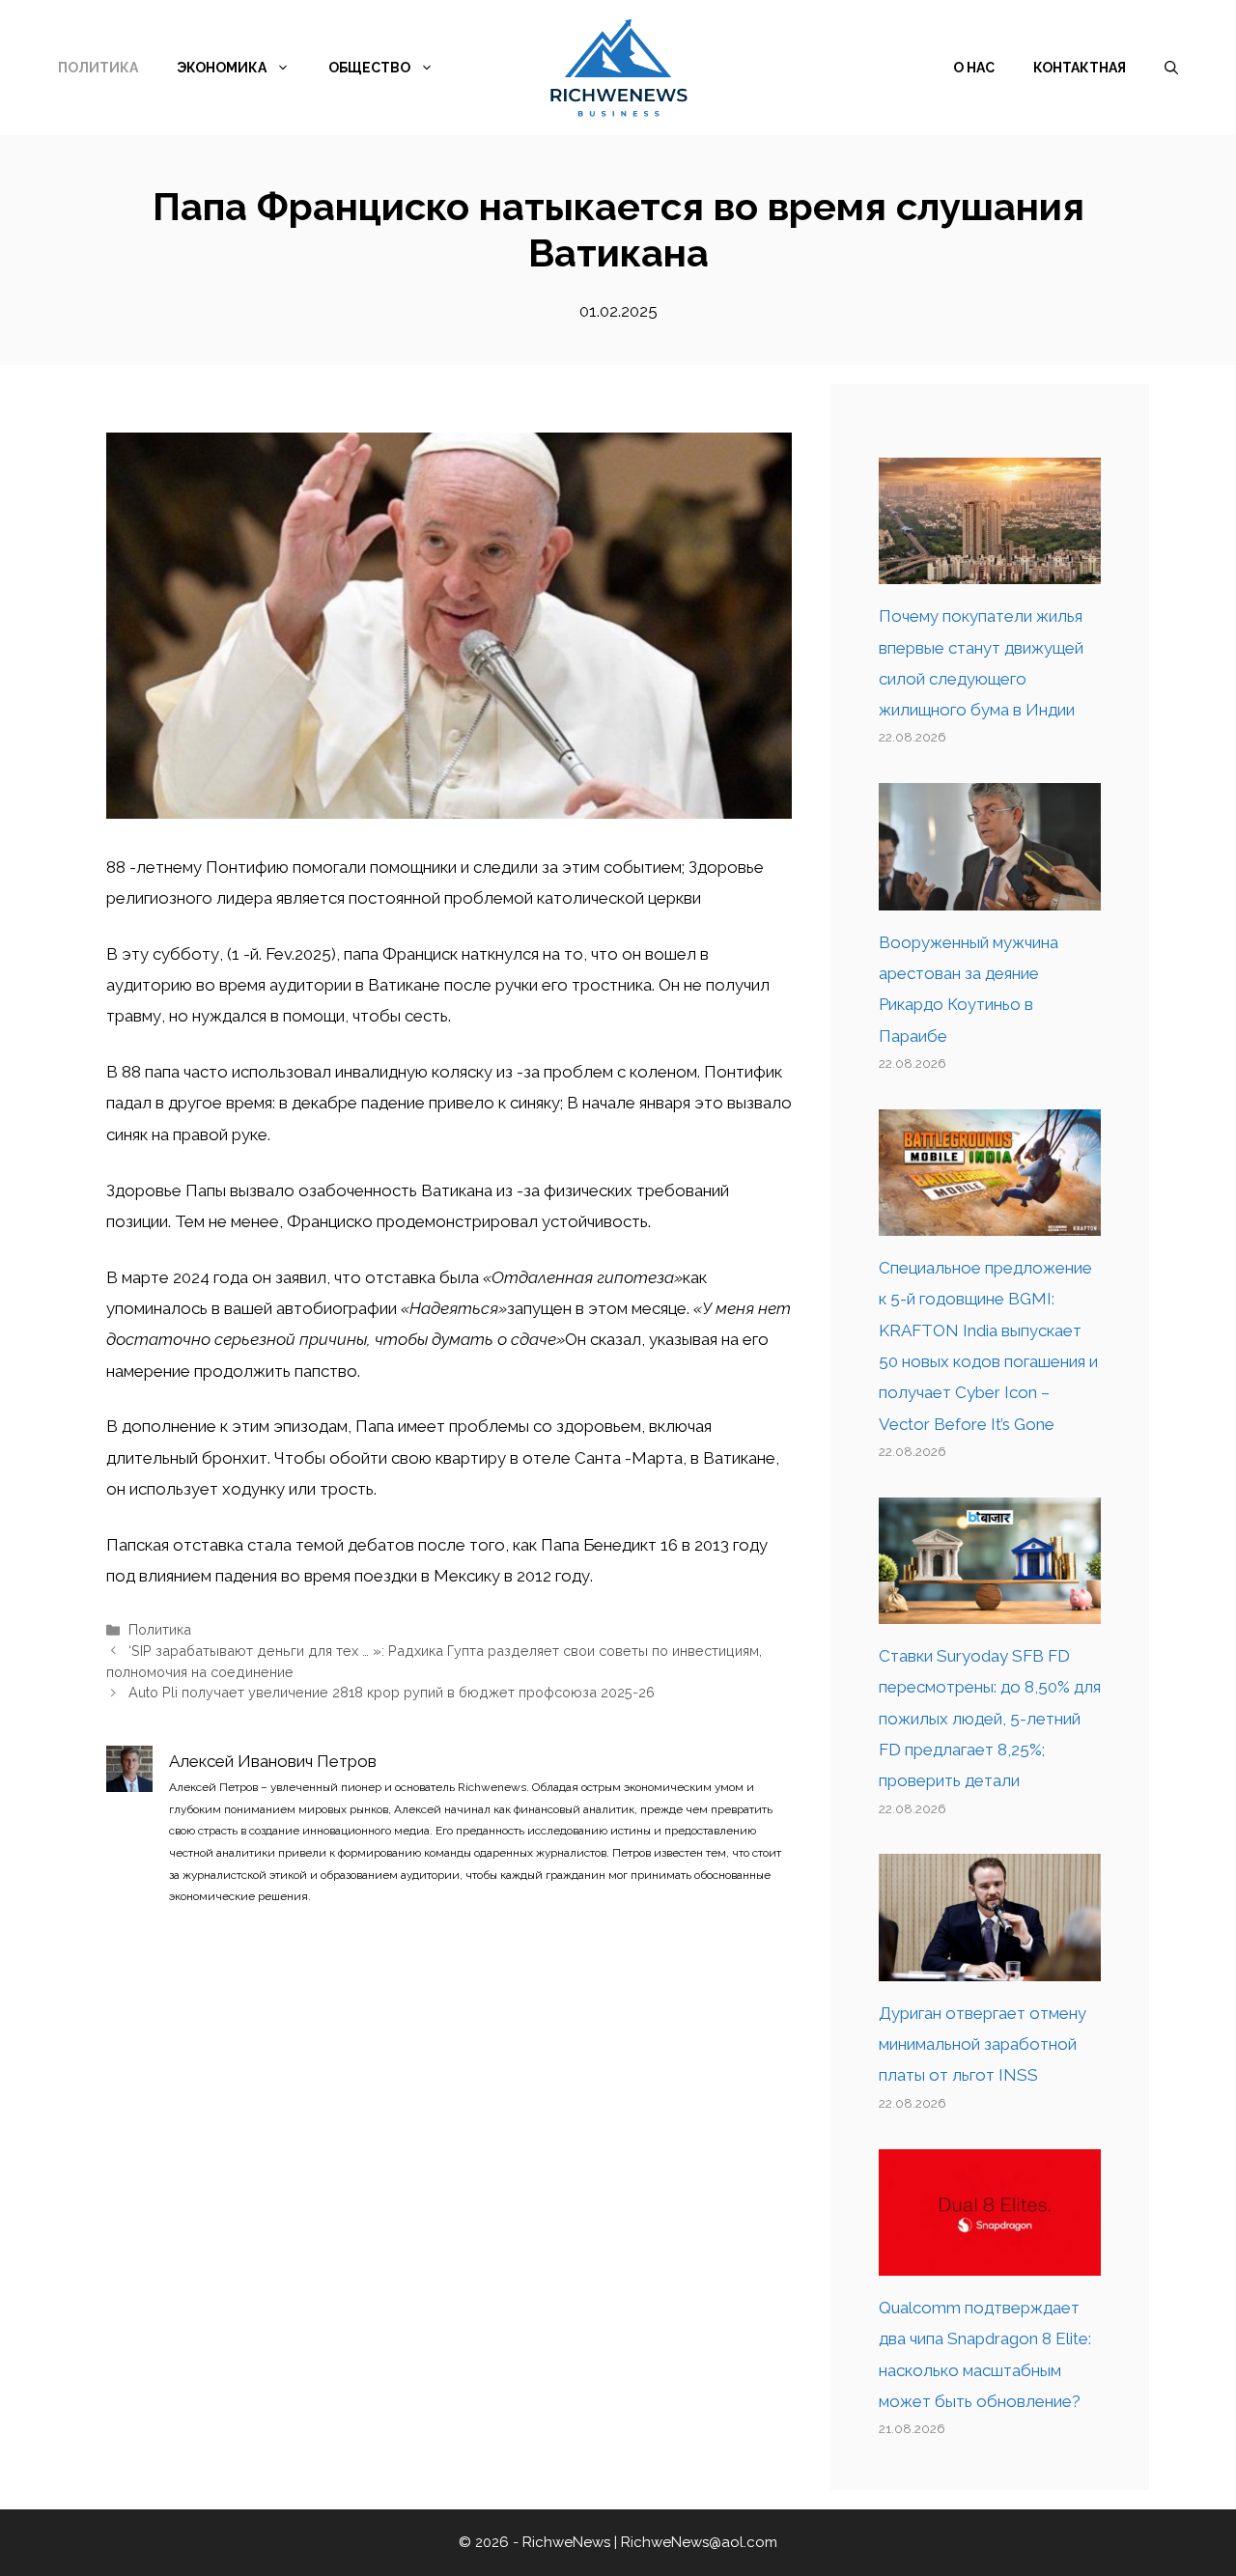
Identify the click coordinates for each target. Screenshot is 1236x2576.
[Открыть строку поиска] (1171, 68)
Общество (369, 68)
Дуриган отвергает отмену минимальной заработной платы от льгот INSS (983, 2044)
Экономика (222, 68)
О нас (974, 68)
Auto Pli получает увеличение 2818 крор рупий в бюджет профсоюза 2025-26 (392, 1692)
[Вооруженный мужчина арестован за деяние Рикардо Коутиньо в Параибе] (990, 894)
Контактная (1080, 68)
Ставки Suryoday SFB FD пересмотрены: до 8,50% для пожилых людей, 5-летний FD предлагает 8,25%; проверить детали (990, 1718)
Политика (98, 68)
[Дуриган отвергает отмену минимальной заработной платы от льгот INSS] (990, 1966)
